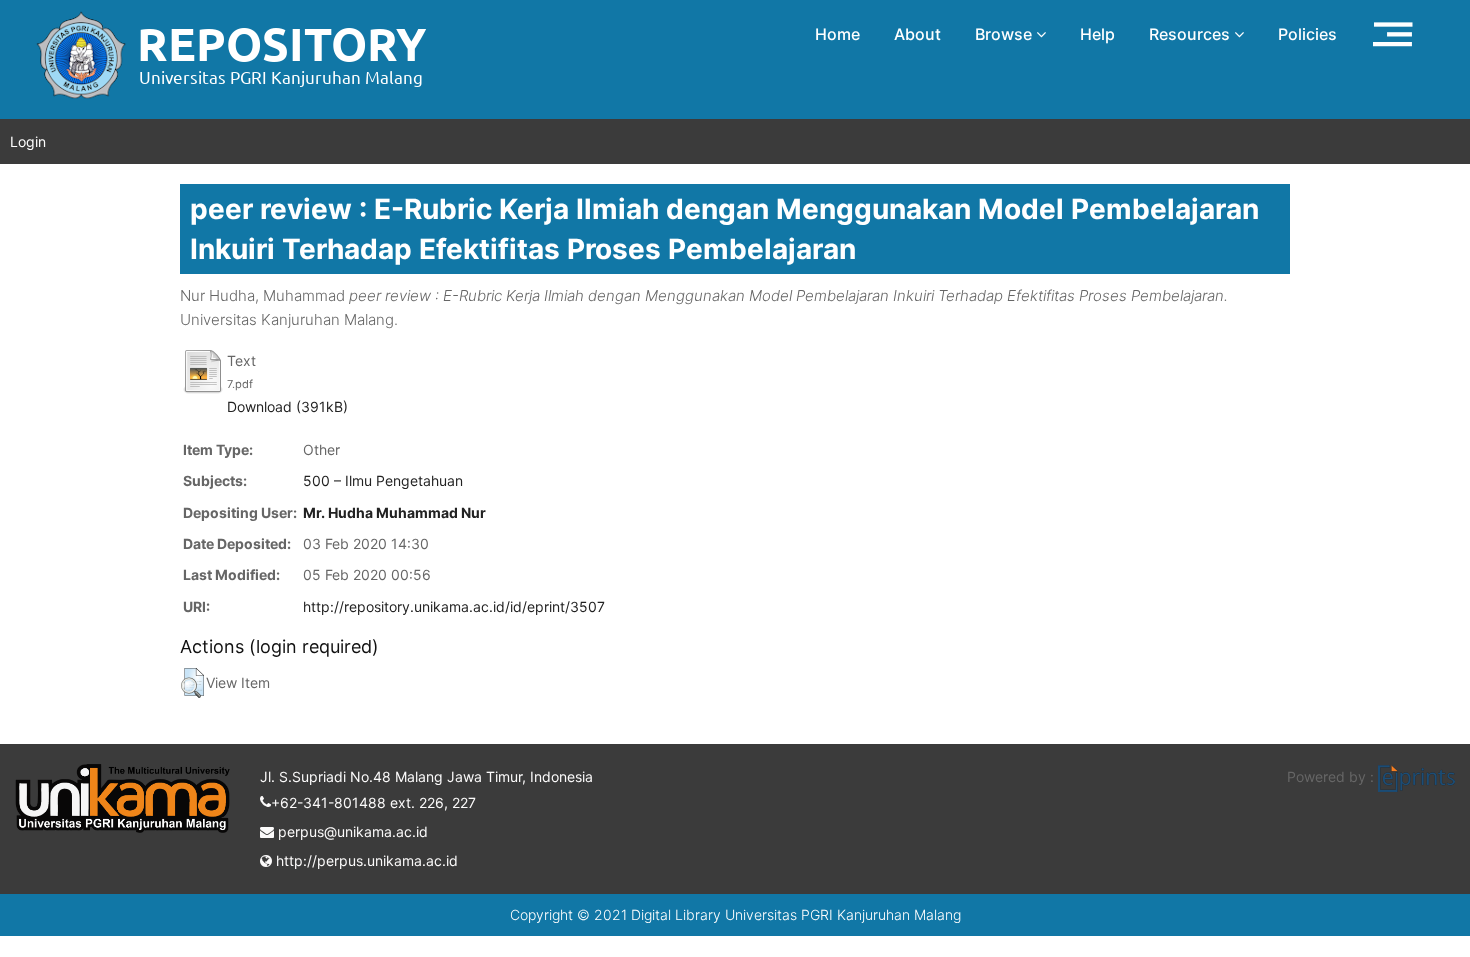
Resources (1191, 34)
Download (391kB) (287, 406)
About (917, 34)
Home (837, 34)
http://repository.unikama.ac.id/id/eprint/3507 (454, 606)
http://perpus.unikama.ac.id (365, 860)
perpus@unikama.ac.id (351, 831)
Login (28, 141)
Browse (1005, 34)
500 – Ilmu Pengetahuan (383, 480)
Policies (1307, 34)
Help (1097, 34)
